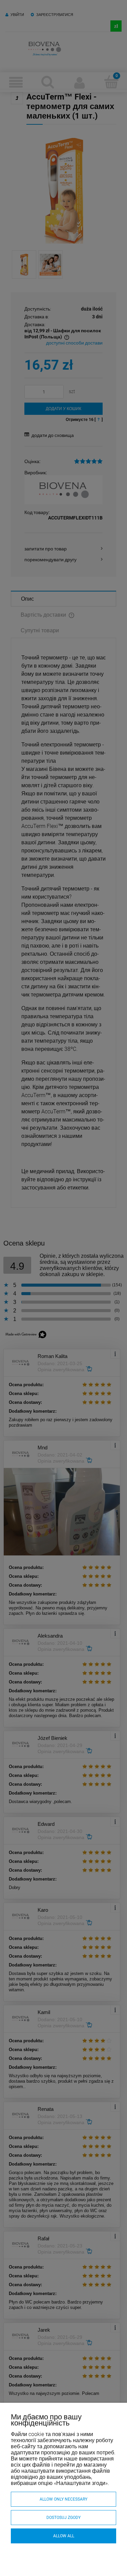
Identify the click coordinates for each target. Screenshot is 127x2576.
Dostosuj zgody (63, 2518)
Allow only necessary (63, 2499)
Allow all (64, 2536)
